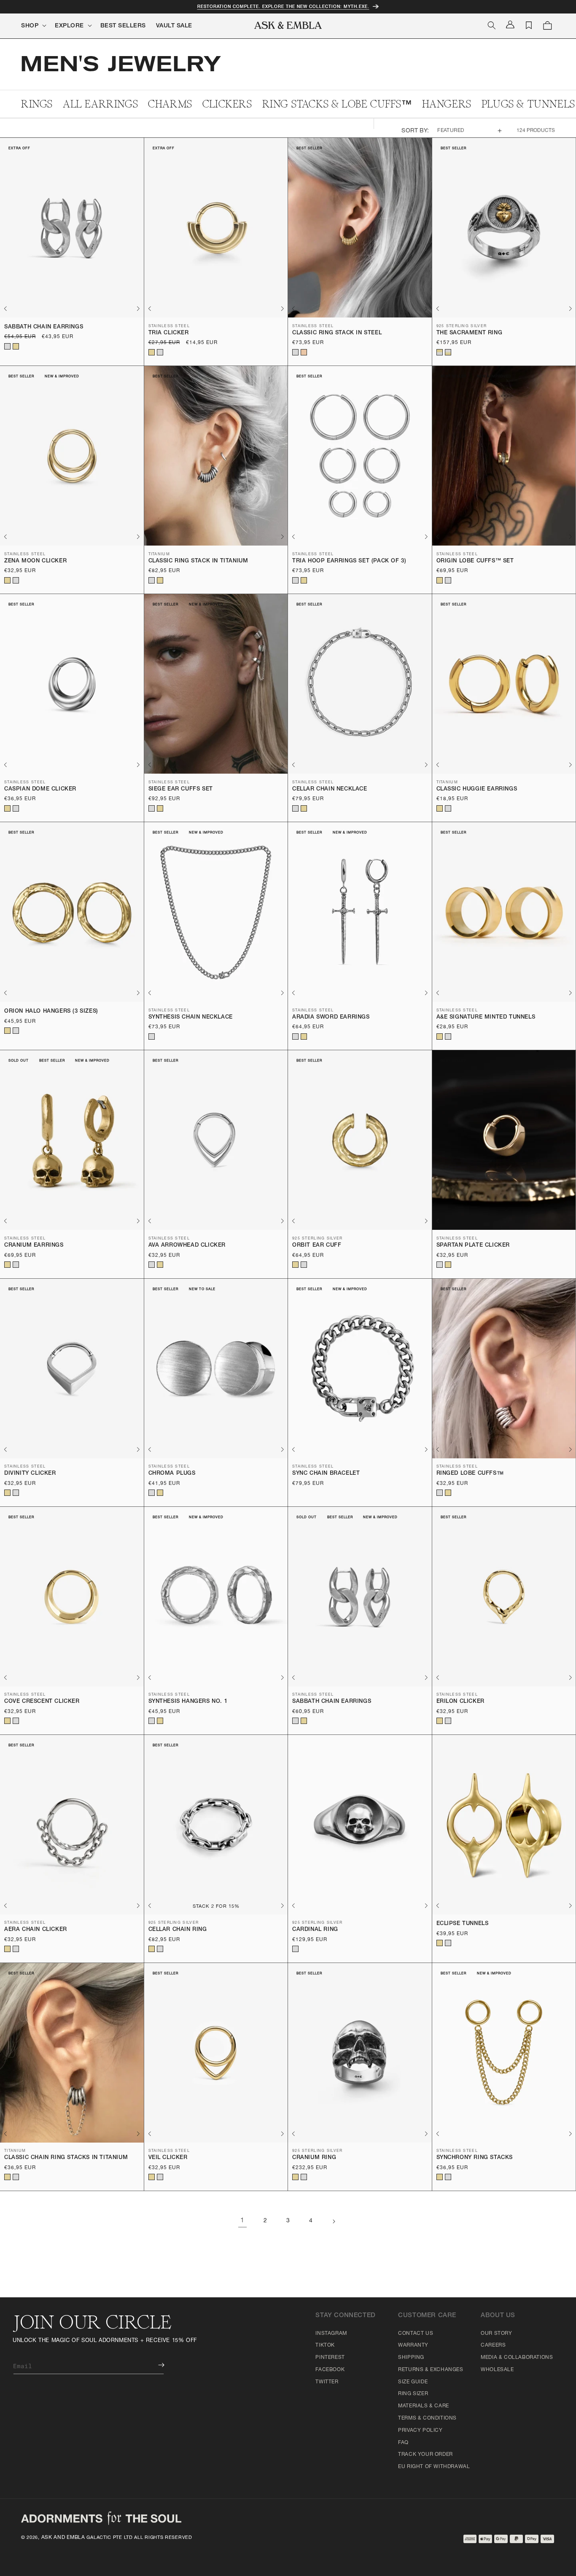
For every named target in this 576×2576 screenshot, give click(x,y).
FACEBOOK (330, 2370)
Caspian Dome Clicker (40, 789)
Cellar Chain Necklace (330, 789)
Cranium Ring (314, 2158)
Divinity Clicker (30, 1474)
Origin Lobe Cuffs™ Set (475, 561)
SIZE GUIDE (413, 2382)
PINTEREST (330, 2358)
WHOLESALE (497, 2370)
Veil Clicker (168, 2158)
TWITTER (327, 2382)
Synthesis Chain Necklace (191, 1018)
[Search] (492, 25)
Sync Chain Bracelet (326, 1474)
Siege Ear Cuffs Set (181, 789)
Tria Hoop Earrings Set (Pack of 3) (349, 561)
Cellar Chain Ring (178, 1930)
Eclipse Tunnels (463, 1924)
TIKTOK (325, 2345)
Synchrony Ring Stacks (475, 2158)
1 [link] (242, 2221)
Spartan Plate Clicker (473, 1246)
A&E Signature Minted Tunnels (486, 1018)
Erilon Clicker (460, 1702)
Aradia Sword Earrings (331, 1018)
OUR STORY (496, 2334)
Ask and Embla (63, 2538)
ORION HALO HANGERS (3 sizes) (51, 1012)
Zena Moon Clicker (35, 561)
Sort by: (415, 131)
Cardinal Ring (315, 1930)
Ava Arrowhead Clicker (187, 1246)
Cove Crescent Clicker (42, 1702)
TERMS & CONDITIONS (427, 2418)
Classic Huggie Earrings (477, 789)
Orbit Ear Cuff (317, 1246)
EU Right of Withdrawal (434, 2467)
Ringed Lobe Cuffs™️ (470, 1474)
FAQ (403, 2443)
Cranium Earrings (34, 1246)
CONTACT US (416, 2334)
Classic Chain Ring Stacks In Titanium (66, 2158)
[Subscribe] (155, 2365)
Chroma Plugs (172, 1474)
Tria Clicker (169, 333)
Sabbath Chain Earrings (44, 327)
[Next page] (334, 2221)
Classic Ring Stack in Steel (337, 333)
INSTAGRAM (331, 2334)
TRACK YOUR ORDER (425, 2455)
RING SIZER (413, 2394)
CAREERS (493, 2345)
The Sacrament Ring (470, 333)
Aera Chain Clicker (36, 1930)
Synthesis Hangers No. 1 (188, 1702)
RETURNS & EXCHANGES (431, 2370)
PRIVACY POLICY (420, 2431)
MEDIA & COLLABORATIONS (517, 2358)
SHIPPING (411, 2358)
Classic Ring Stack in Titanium (198, 561)
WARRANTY (413, 2345)
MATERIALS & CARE (424, 2406)
